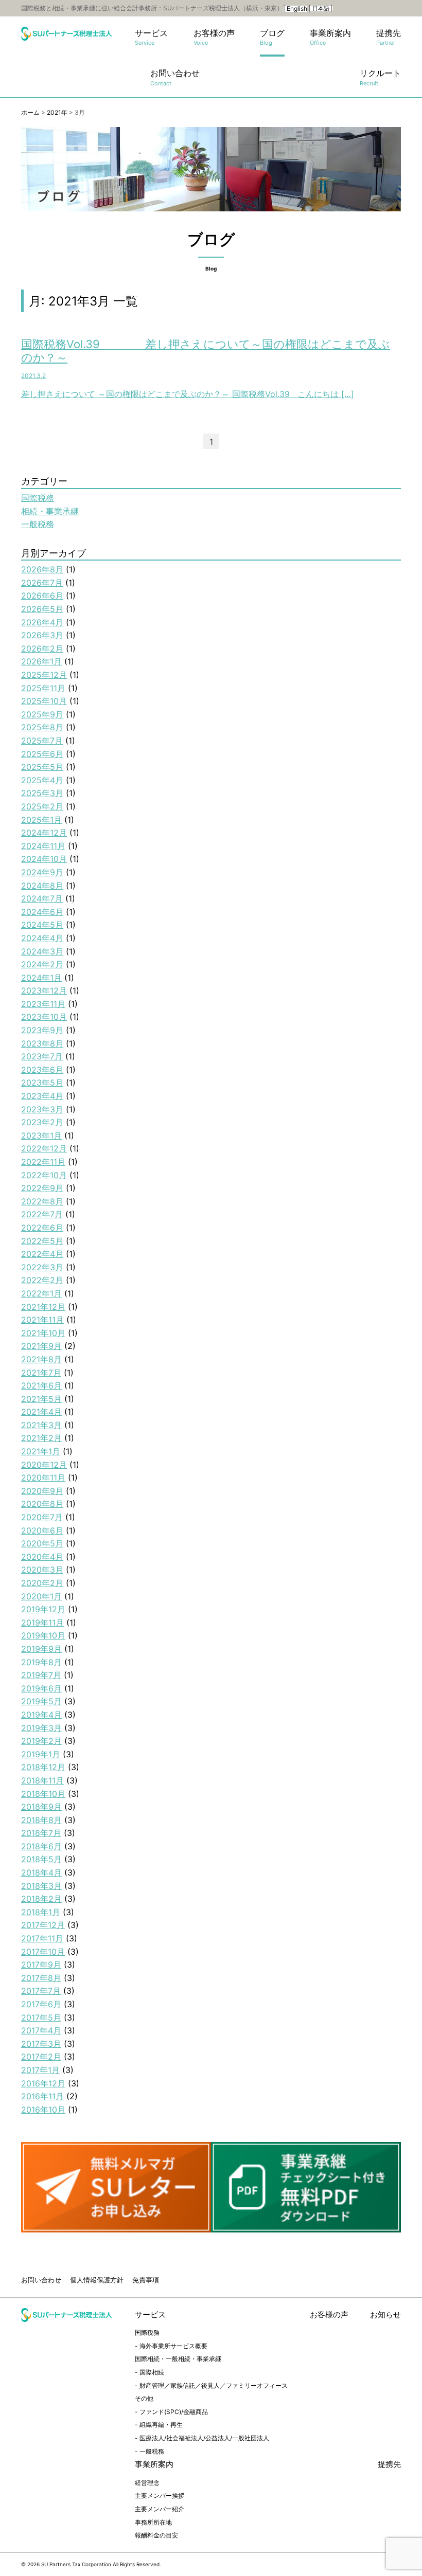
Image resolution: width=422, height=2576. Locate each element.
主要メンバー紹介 (160, 2509)
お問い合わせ (175, 77)
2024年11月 (43, 846)
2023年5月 (42, 1083)
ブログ (272, 37)
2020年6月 (42, 1530)
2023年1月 (41, 1136)
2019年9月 (41, 1649)
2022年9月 (42, 1188)
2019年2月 (41, 1741)
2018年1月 (41, 1912)
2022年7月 (42, 1214)
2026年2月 (42, 648)
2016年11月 (42, 2096)
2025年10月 (44, 701)
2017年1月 (40, 2070)
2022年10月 (44, 1175)
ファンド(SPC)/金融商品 (174, 2412)
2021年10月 (43, 1333)
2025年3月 (42, 793)
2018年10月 (43, 1794)
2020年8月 (42, 1504)
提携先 (389, 37)
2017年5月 (41, 2017)
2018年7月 (41, 1833)
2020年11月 (43, 1478)
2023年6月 (42, 1070)
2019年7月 (41, 1675)
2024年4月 (42, 938)
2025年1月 (41, 820)
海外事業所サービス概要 (173, 2346)
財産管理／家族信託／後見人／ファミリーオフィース (214, 2385)
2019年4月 (41, 1715)
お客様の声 (214, 37)
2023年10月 (44, 1017)
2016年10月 (43, 2110)
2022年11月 (43, 1162)
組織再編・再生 (161, 2425)
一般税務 (38, 524)
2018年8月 (41, 1820)
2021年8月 (41, 1359)
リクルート (380, 77)
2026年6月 (42, 596)
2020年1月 (41, 1596)
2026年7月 (42, 583)
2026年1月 (41, 661)
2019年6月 (41, 1688)
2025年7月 (42, 741)
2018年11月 (42, 1780)
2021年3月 (41, 1425)
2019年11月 (42, 1623)
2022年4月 (42, 1254)
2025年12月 (44, 675)
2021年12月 (43, 1307)
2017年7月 (41, 1991)
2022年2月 (42, 1280)
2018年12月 (43, 1767)
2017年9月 (41, 1965)
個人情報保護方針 (97, 2280)
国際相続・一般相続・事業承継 (178, 2359)
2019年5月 (41, 1701)
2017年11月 (42, 1938)
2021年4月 (41, 1412)
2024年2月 (42, 964)
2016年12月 (43, 2083)
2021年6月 (41, 1385)
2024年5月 (42, 925)
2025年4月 (42, 780)
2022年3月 (42, 1267)
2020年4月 (42, 1557)
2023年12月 (44, 990)
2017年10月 (43, 1952)
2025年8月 (42, 727)
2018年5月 (41, 1859)
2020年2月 (42, 1583)
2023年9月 (42, 1030)
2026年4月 (42, 622)
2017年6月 (41, 2004)
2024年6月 (42, 912)
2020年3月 (42, 1570)
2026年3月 (42, 635)
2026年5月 (42, 609)
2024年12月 (44, 833)
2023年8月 (42, 1043)
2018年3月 (41, 1886)
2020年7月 (42, 1517)
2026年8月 (42, 569)
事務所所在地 (153, 2522)
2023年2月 (42, 1122)
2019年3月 (41, 1728)
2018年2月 (41, 1899)
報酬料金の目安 (156, 2535)
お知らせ (385, 2314)
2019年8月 (41, 1662)
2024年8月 (42, 886)
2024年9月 (42, 872)
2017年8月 (41, 1978)
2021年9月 (41, 1346)
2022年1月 (41, 1293)
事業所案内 (330, 37)
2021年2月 (41, 1438)
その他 (144, 2398)
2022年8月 (42, 1201)
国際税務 (38, 498)
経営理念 (147, 2483)
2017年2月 (41, 2057)
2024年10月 (44, 859)
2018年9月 (41, 1807)
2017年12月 (43, 1925)
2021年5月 (41, 1399)
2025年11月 (43, 688)
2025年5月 (42, 767)
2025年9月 (42, 714)
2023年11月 (43, 1004)
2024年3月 (42, 951)
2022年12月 (44, 1148)
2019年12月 (43, 1609)
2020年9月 (42, 1491)
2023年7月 (42, 1056)
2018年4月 (41, 1872)
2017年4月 (41, 2030)
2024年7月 (42, 898)
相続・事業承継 (50, 511)
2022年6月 (42, 1228)
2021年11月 (42, 1320)
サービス (151, 37)
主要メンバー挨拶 (160, 2496)
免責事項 (146, 2280)
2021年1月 (41, 1451)
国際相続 (152, 2372)
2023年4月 (42, 1096)
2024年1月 (41, 978)
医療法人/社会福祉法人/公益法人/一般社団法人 (204, 2438)
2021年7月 (41, 1373)
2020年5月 (42, 1543)
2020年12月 (44, 1465)
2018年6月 (41, 1846)
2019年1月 (41, 1754)
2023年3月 (42, 1109)
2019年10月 (43, 1635)
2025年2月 (42, 806)
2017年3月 (41, 2044)
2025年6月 (42, 754)
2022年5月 (42, 1241)
